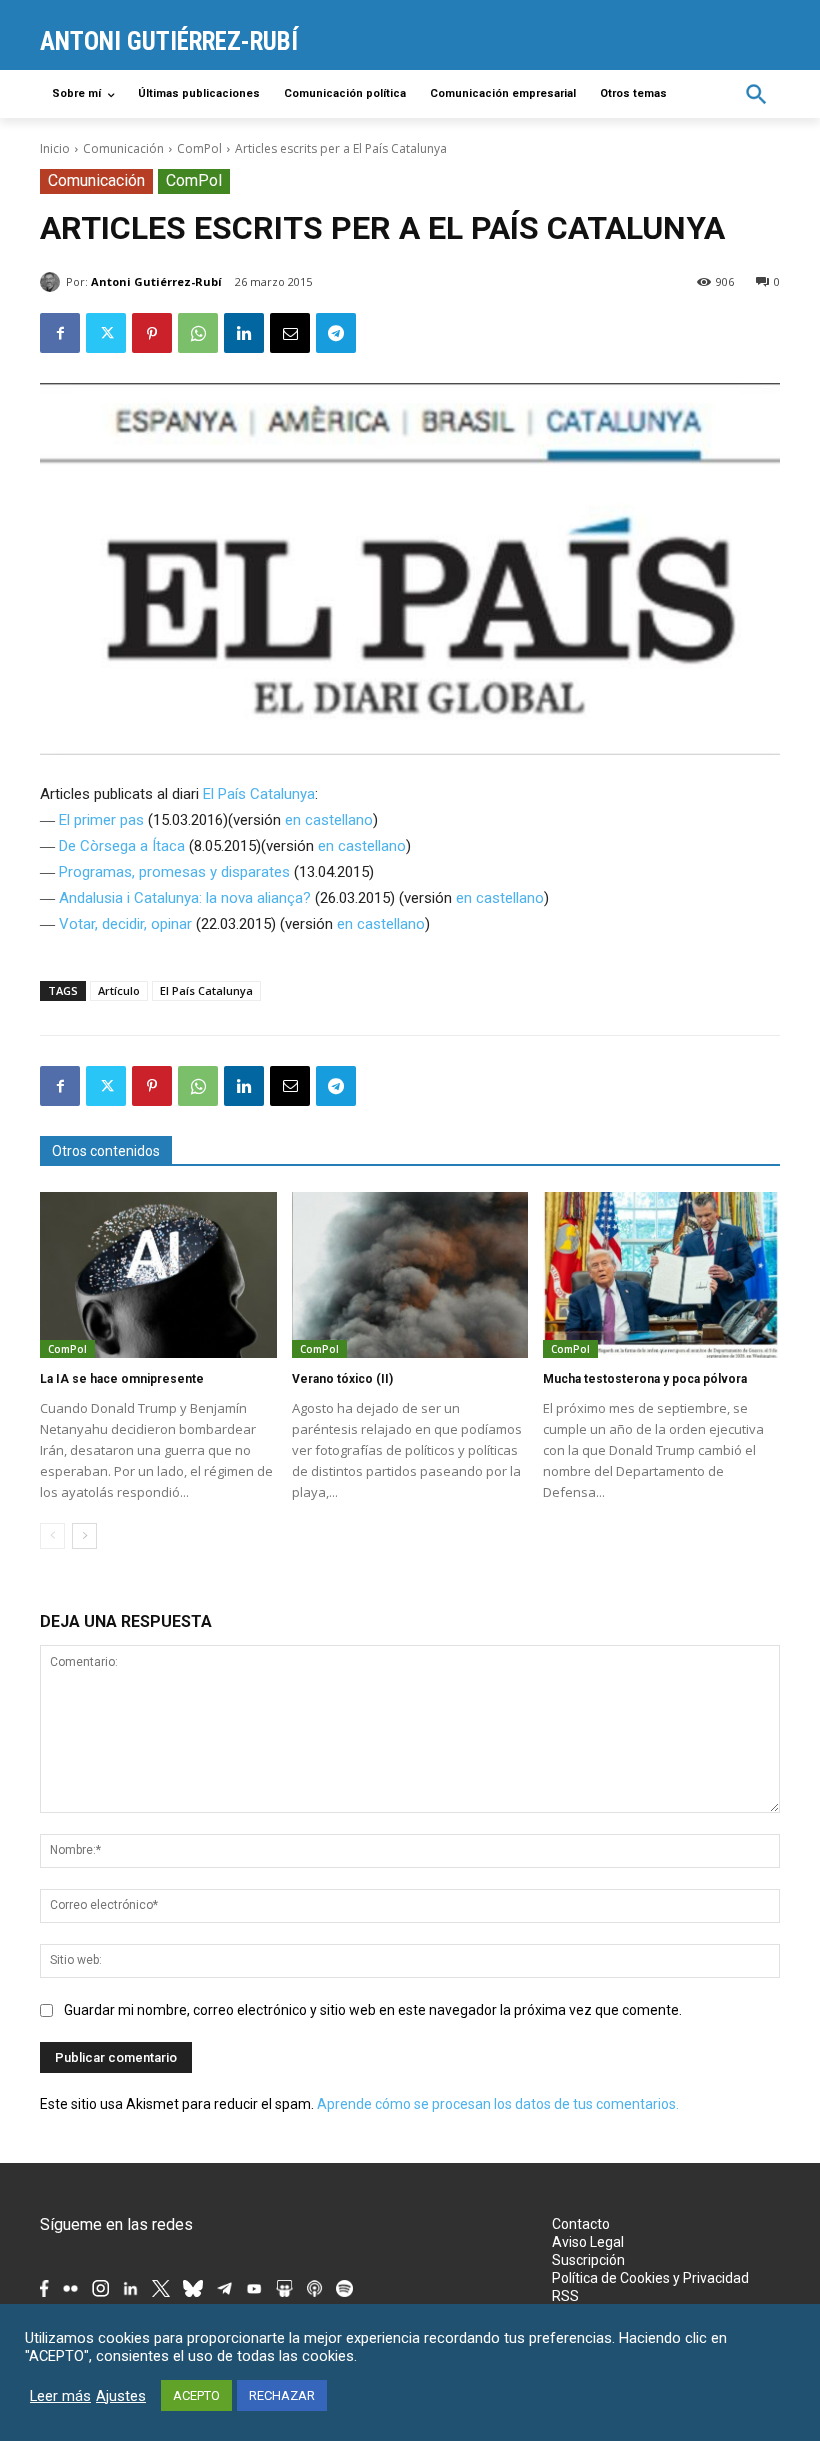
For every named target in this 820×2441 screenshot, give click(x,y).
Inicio (55, 148)
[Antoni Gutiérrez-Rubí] (53, 282)
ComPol (199, 148)
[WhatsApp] (198, 333)
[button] (756, 94)
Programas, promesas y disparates (174, 872)
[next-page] (84, 1536)
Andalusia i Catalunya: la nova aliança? (185, 898)
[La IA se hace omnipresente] (158, 1275)
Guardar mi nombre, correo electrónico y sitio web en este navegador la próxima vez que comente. (373, 2010)
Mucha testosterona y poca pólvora (645, 1379)
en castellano (329, 820)
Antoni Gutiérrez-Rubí (156, 281)
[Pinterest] (152, 333)
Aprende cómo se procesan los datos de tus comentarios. (498, 2104)
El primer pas (101, 820)
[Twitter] (106, 333)
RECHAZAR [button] (282, 2395)
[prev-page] (52, 1536)
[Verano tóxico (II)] (410, 1275)
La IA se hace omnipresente (122, 1379)
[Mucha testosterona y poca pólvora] (661, 1275)
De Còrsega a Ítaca (122, 846)
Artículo (119, 990)
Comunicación (123, 148)
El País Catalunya (259, 794)
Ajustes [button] (121, 2396)
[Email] (290, 333)
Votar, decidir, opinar (125, 924)
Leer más (60, 2396)
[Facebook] (60, 333)
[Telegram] (336, 333)
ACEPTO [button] (196, 2395)
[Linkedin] (244, 333)
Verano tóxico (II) (342, 1379)
